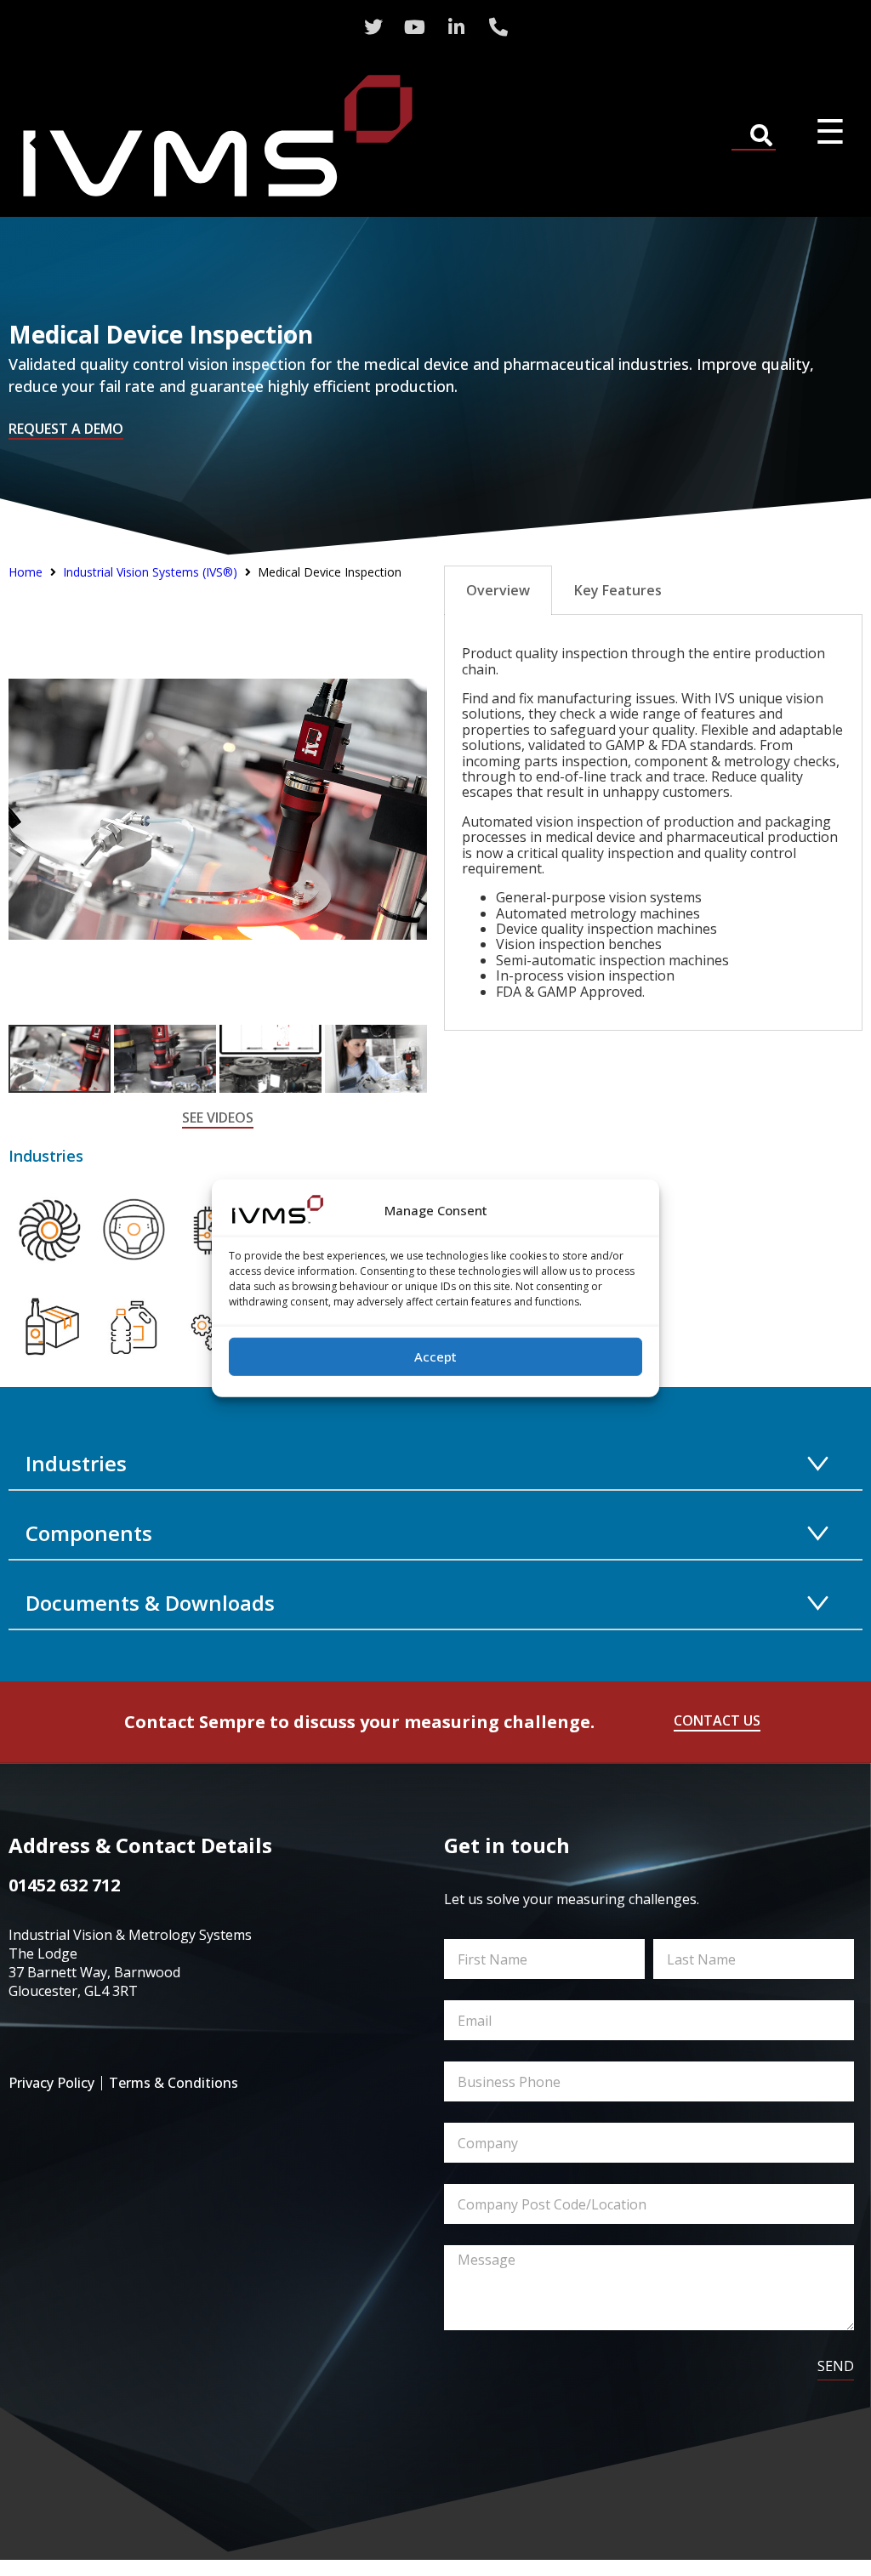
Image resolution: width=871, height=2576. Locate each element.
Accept (435, 1356)
